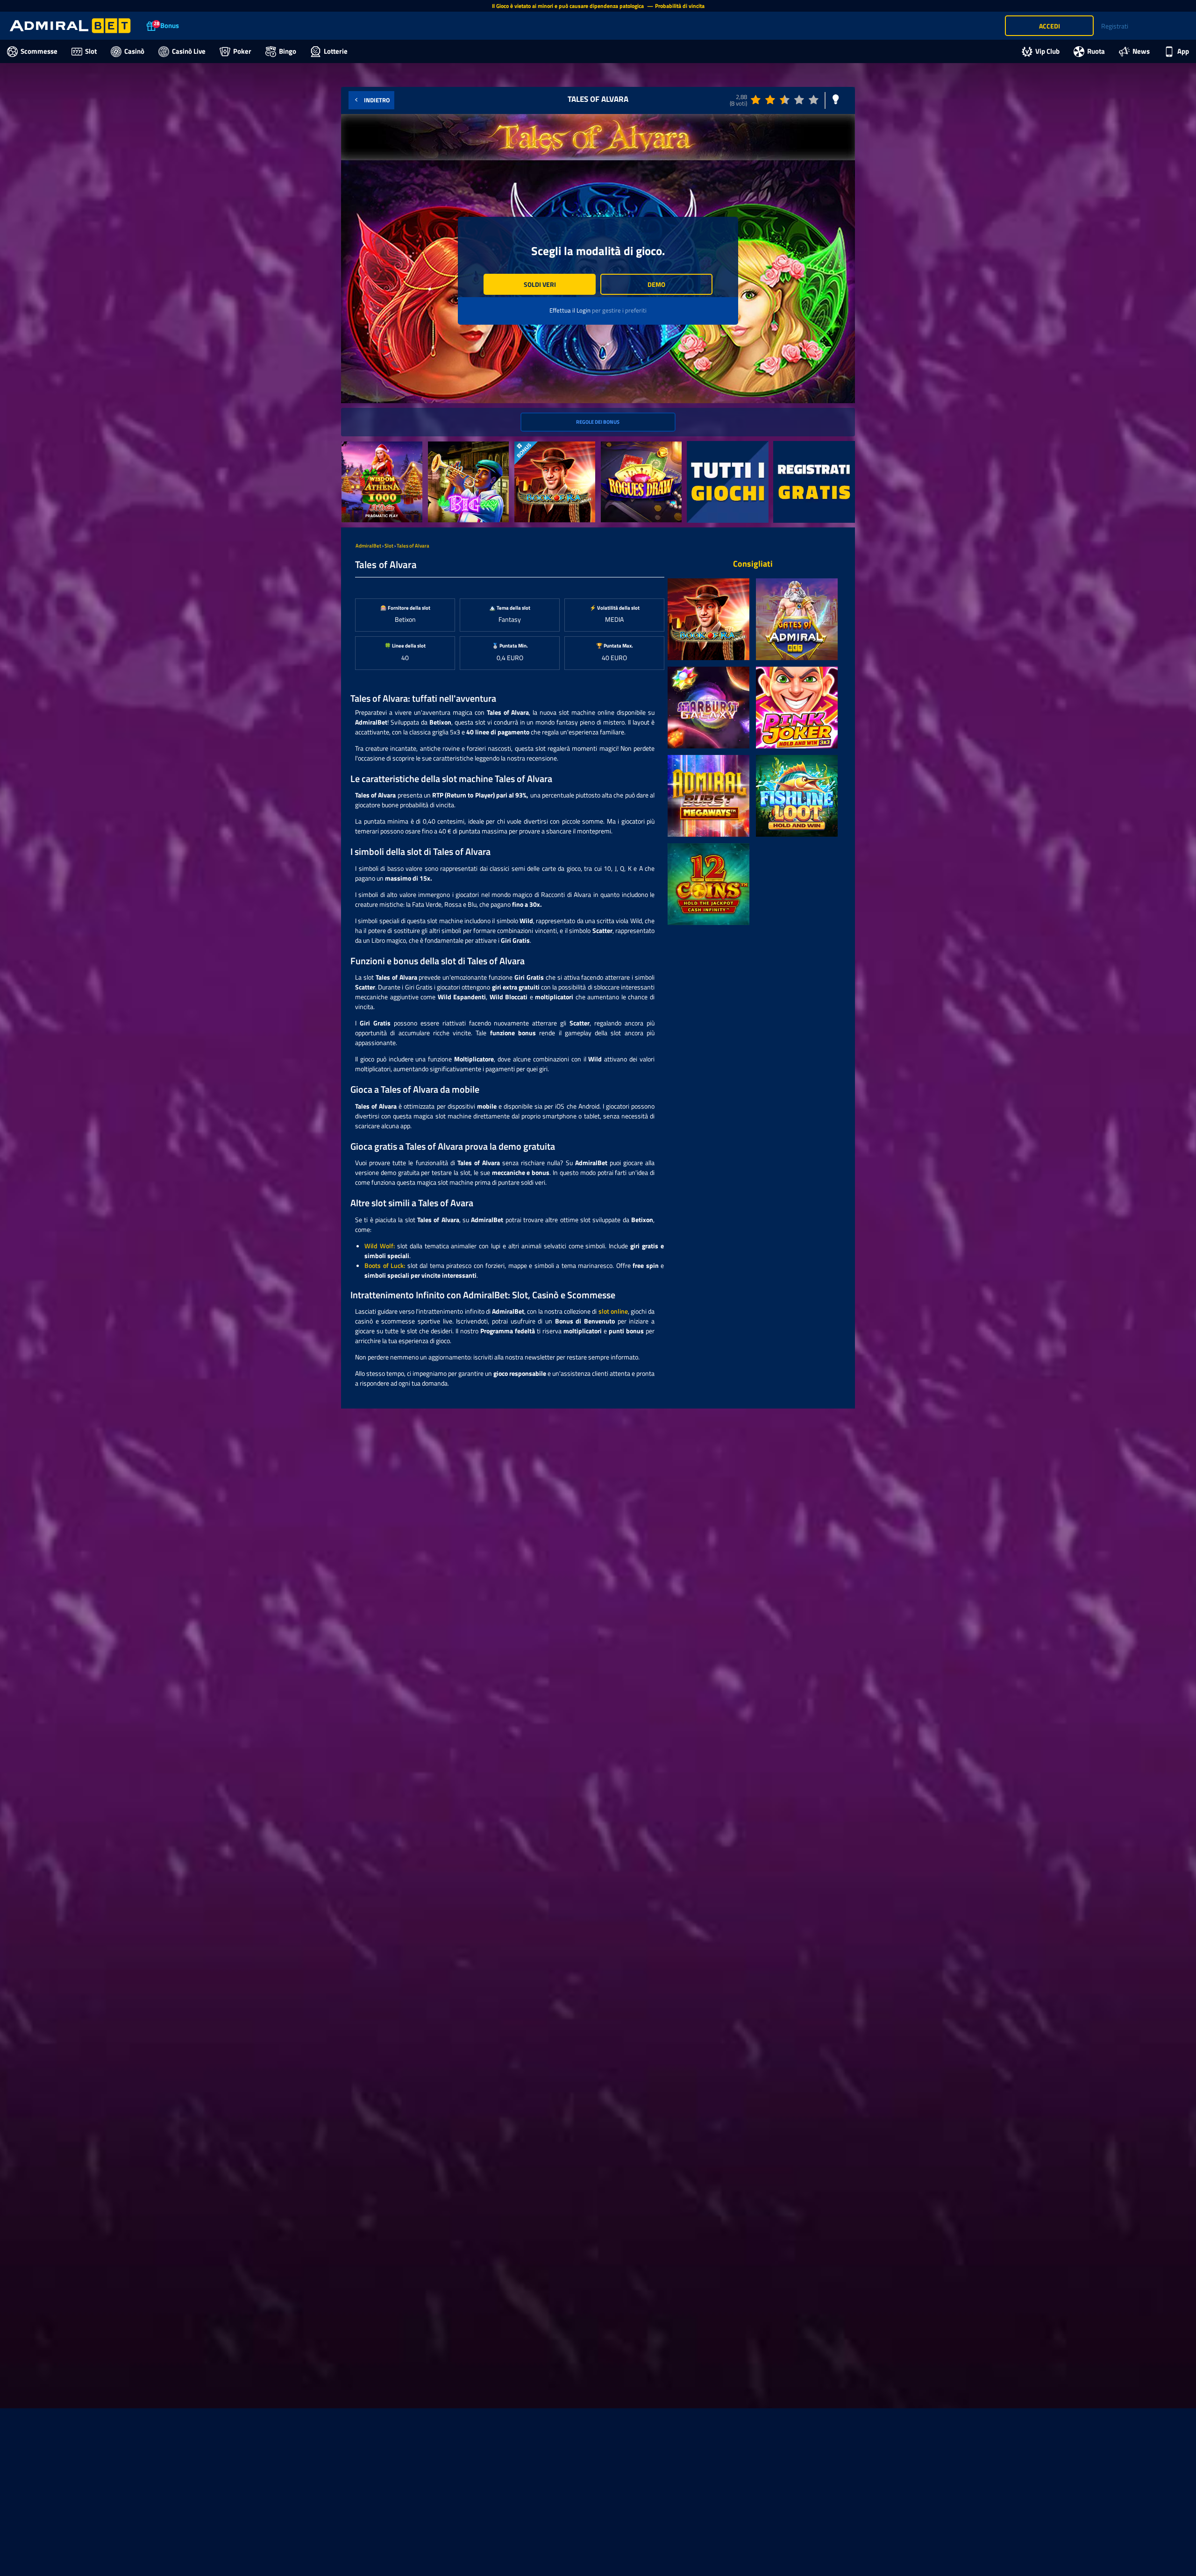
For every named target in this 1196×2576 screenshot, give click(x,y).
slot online (613, 1311)
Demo (656, 284)
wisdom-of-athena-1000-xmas (378, 451)
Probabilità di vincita (680, 6)
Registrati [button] (1115, 26)
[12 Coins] (708, 884)
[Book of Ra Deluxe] (708, 619)
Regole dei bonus (598, 422)
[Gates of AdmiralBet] (797, 619)
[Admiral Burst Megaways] (708, 796)
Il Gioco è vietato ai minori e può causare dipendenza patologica (569, 6)
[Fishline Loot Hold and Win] (797, 796)
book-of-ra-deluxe (539, 446)
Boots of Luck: (385, 1265)
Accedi (1050, 26)
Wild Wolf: (380, 1246)
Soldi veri (540, 284)
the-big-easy (446, 446)
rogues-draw (619, 446)
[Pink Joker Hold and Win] (797, 708)
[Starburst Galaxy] (708, 708)
